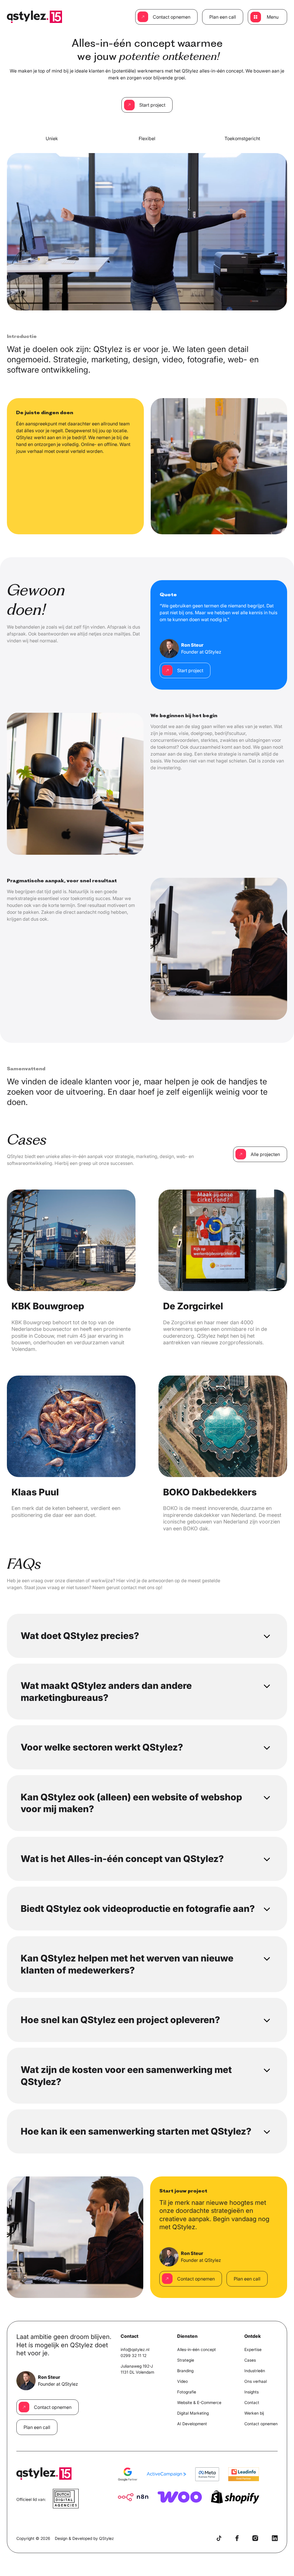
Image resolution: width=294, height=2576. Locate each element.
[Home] (34, 17)
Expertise (253, 2349)
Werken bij (254, 2413)
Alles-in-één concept (197, 2349)
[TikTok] (219, 2538)
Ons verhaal (256, 2381)
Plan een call (223, 17)
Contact (252, 2402)
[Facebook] (237, 2538)
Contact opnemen (172, 17)
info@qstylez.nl (135, 2349)
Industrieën (255, 2371)
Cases (250, 2360)
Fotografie (187, 2392)
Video (182, 2381)
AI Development (192, 2424)
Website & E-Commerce (199, 2402)
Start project (152, 105)
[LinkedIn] (275, 2538)
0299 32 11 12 (134, 2355)
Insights (252, 2392)
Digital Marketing (193, 2413)
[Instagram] (255, 2538)
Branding (185, 2371)
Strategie (186, 2360)
